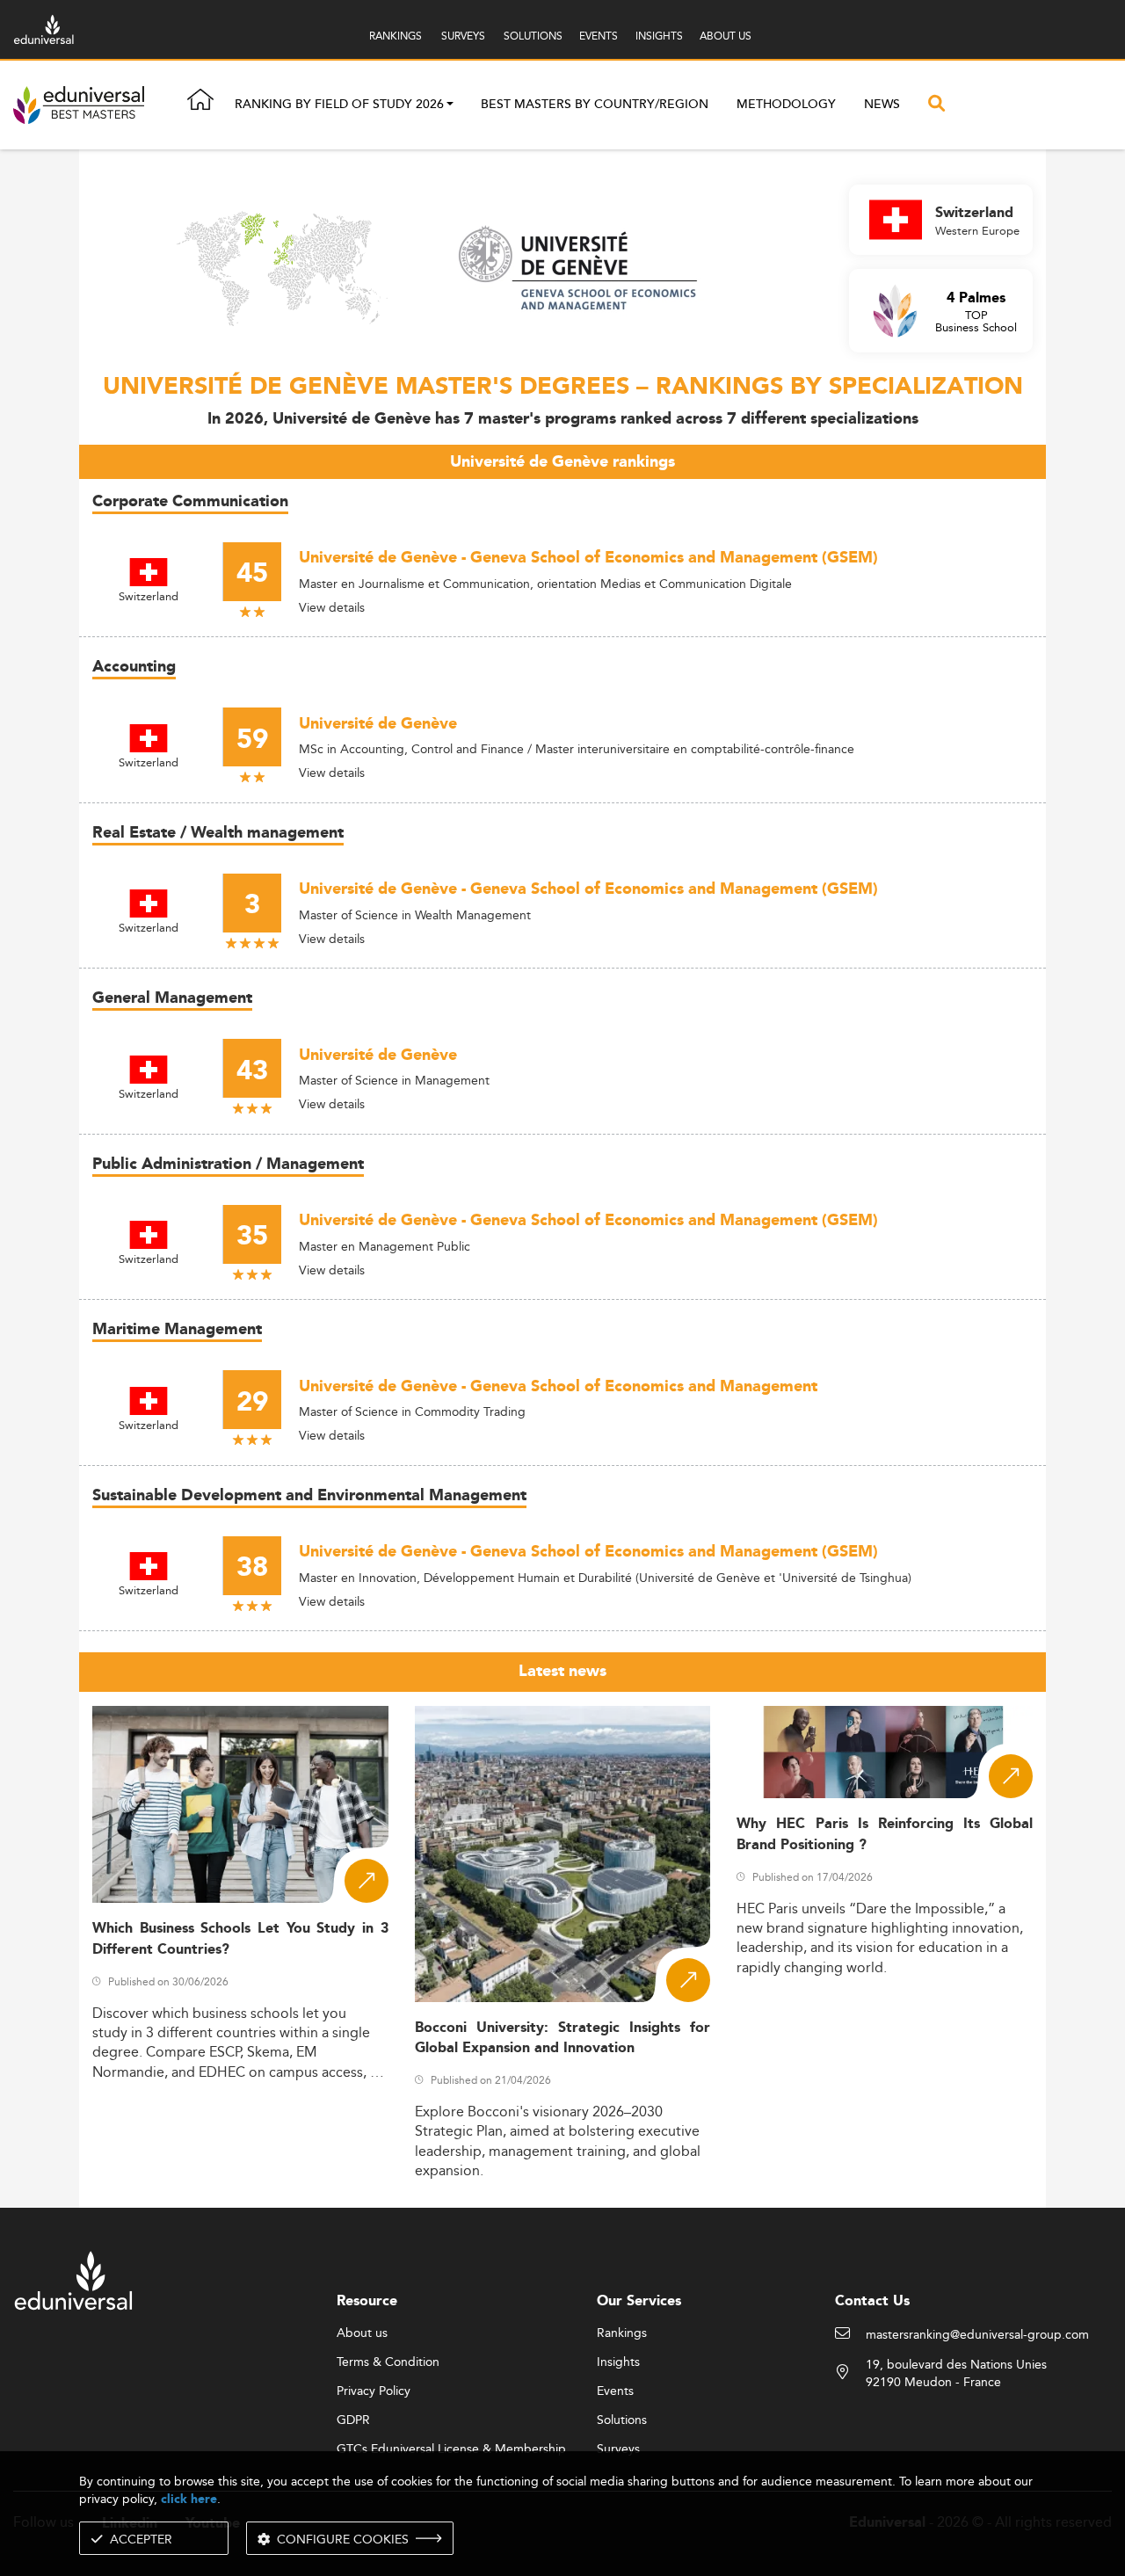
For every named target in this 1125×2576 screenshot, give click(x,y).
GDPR (353, 2420)
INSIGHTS (659, 36)
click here (189, 2499)
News (882, 105)
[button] (450, 105)
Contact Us (872, 2301)
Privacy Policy (374, 2391)
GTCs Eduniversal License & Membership (451, 2449)
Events (615, 2391)
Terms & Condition (388, 2362)
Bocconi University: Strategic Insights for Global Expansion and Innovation (563, 2038)
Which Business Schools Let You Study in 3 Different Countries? (240, 1939)
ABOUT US (726, 36)
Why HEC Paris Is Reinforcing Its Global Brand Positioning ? (885, 1834)
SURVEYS (463, 36)
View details (332, 607)
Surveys (618, 2449)
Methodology (786, 105)
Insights (618, 2362)
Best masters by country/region (595, 105)
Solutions (622, 2420)
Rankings (622, 2333)
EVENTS (599, 36)
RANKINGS (396, 36)
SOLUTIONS (533, 36)
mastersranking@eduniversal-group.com (977, 2335)
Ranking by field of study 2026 (339, 105)
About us (362, 2333)
